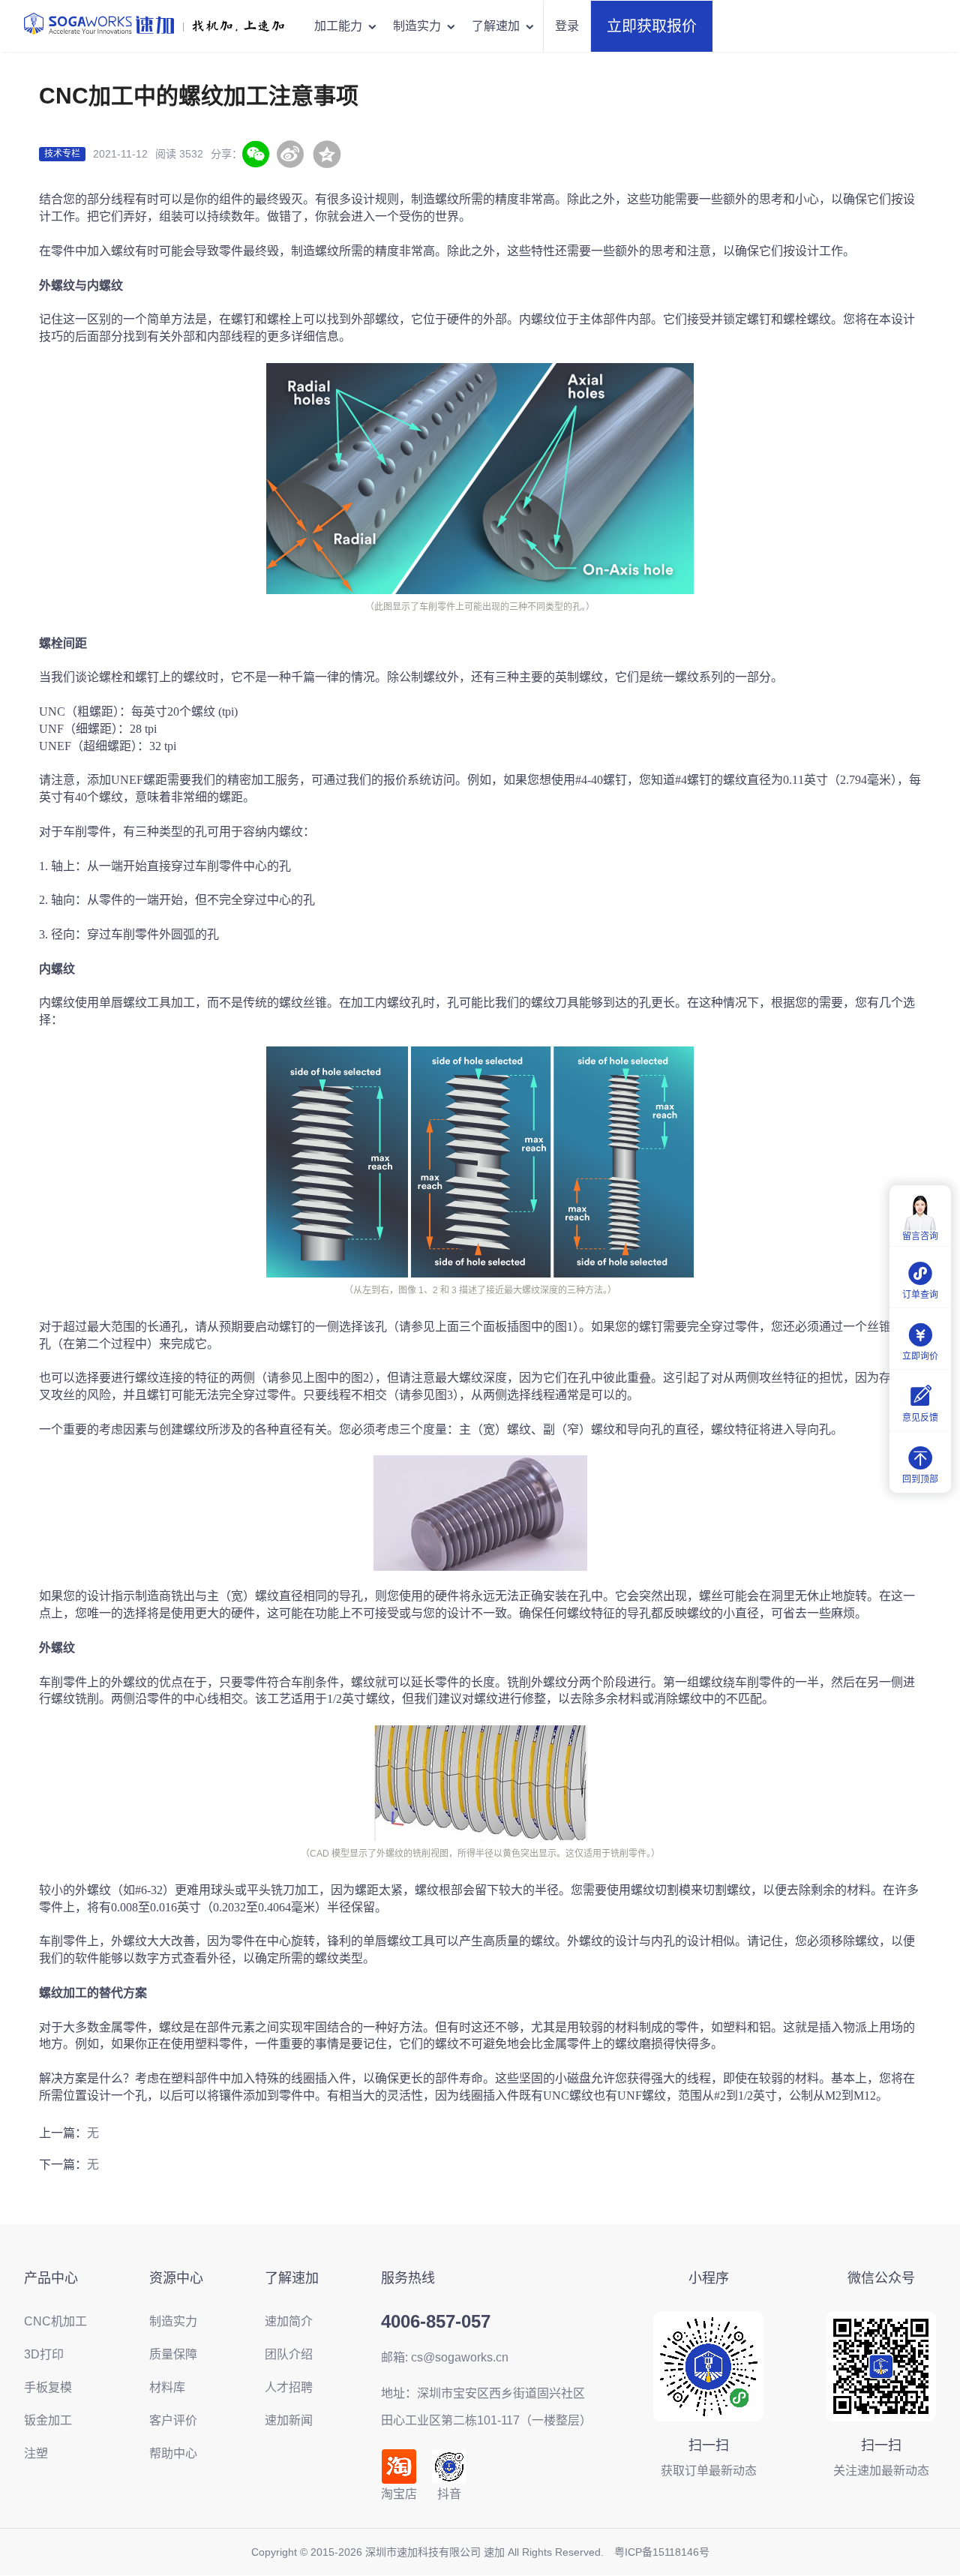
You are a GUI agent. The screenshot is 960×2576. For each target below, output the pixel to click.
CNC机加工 (55, 2321)
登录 (567, 26)
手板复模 (48, 2387)
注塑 (36, 2453)
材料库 (167, 2387)
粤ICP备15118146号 (662, 2552)
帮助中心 (173, 2453)
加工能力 (338, 26)
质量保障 (173, 2354)
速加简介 (289, 2321)
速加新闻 (289, 2420)
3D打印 (44, 2354)
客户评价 (173, 2420)
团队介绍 (289, 2354)
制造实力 (417, 26)
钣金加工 (48, 2420)
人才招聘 (289, 2387)
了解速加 (496, 26)
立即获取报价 (652, 26)
